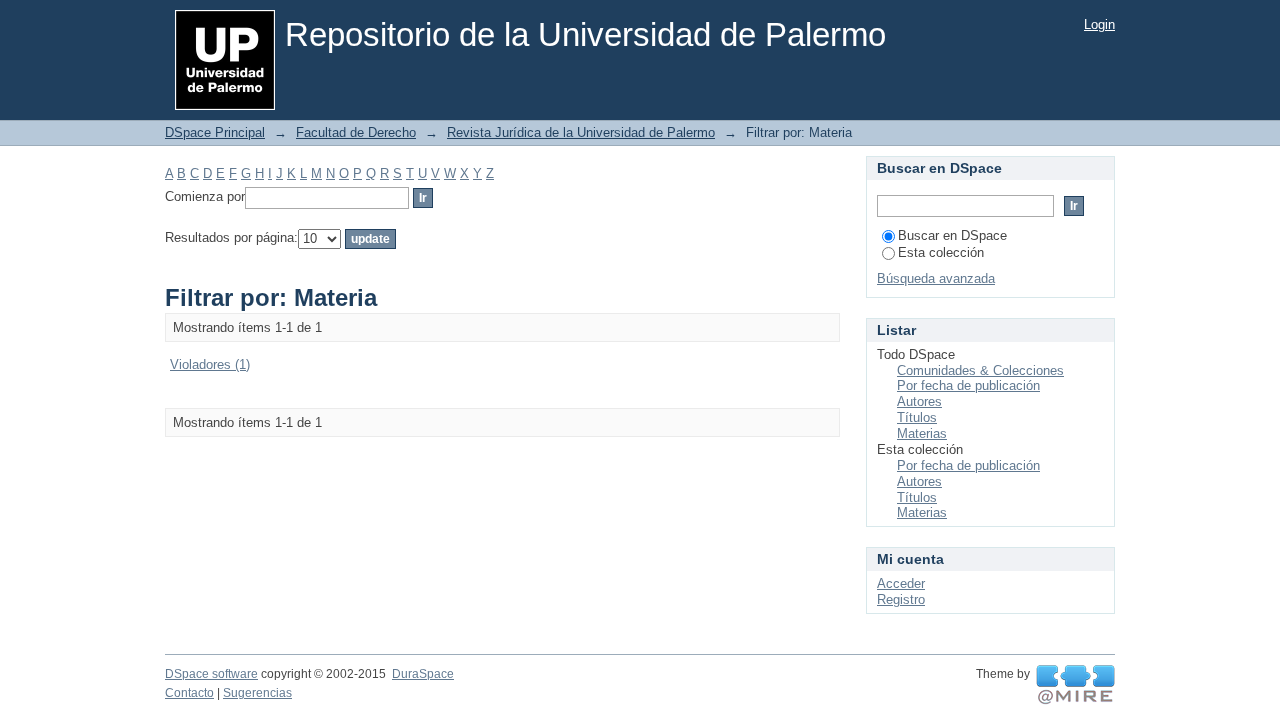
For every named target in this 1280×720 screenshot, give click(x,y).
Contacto (189, 693)
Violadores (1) (210, 364)
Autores (919, 401)
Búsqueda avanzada (936, 278)
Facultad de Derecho (356, 132)
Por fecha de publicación (968, 385)
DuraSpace (423, 674)
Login (1099, 24)
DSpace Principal (215, 132)
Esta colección (941, 252)
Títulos (917, 417)
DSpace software (211, 674)
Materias (922, 433)
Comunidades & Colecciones (980, 370)
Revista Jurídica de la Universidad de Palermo (581, 132)
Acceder (901, 583)
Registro (901, 599)
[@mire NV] (1075, 685)
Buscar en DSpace (952, 235)
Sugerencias (257, 693)
